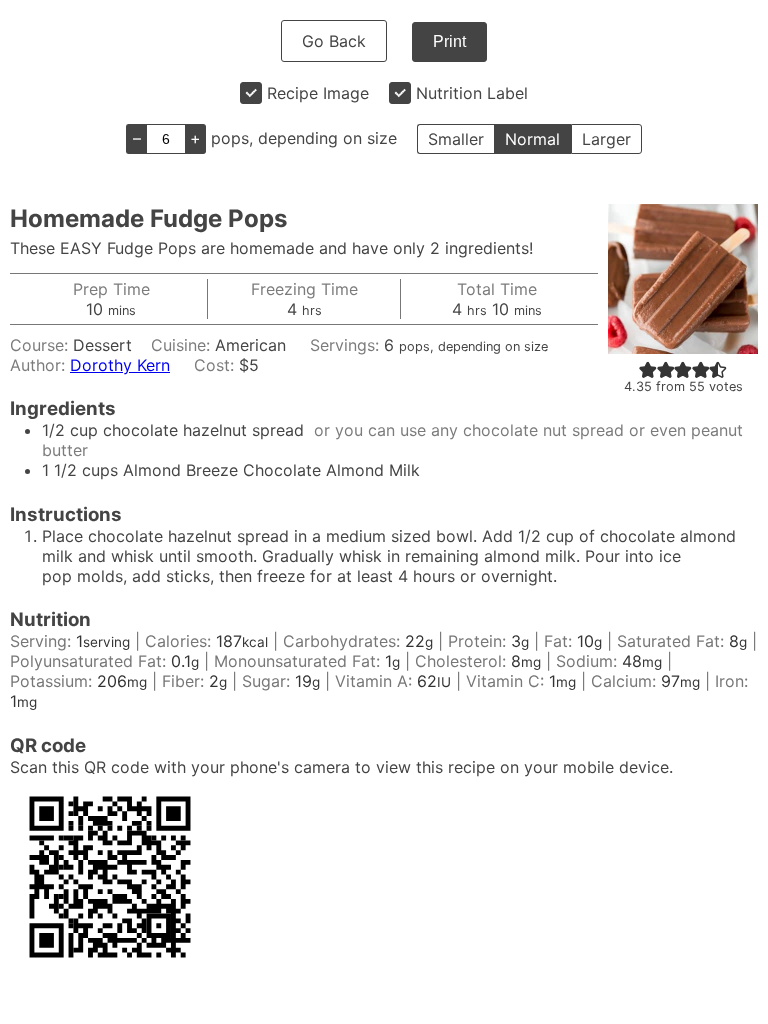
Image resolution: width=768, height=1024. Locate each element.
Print (449, 41)
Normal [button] (532, 139)
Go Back (334, 41)
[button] (648, 369)
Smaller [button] (456, 139)
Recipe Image (318, 93)
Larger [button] (606, 139)
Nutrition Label (472, 93)
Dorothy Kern (120, 365)
